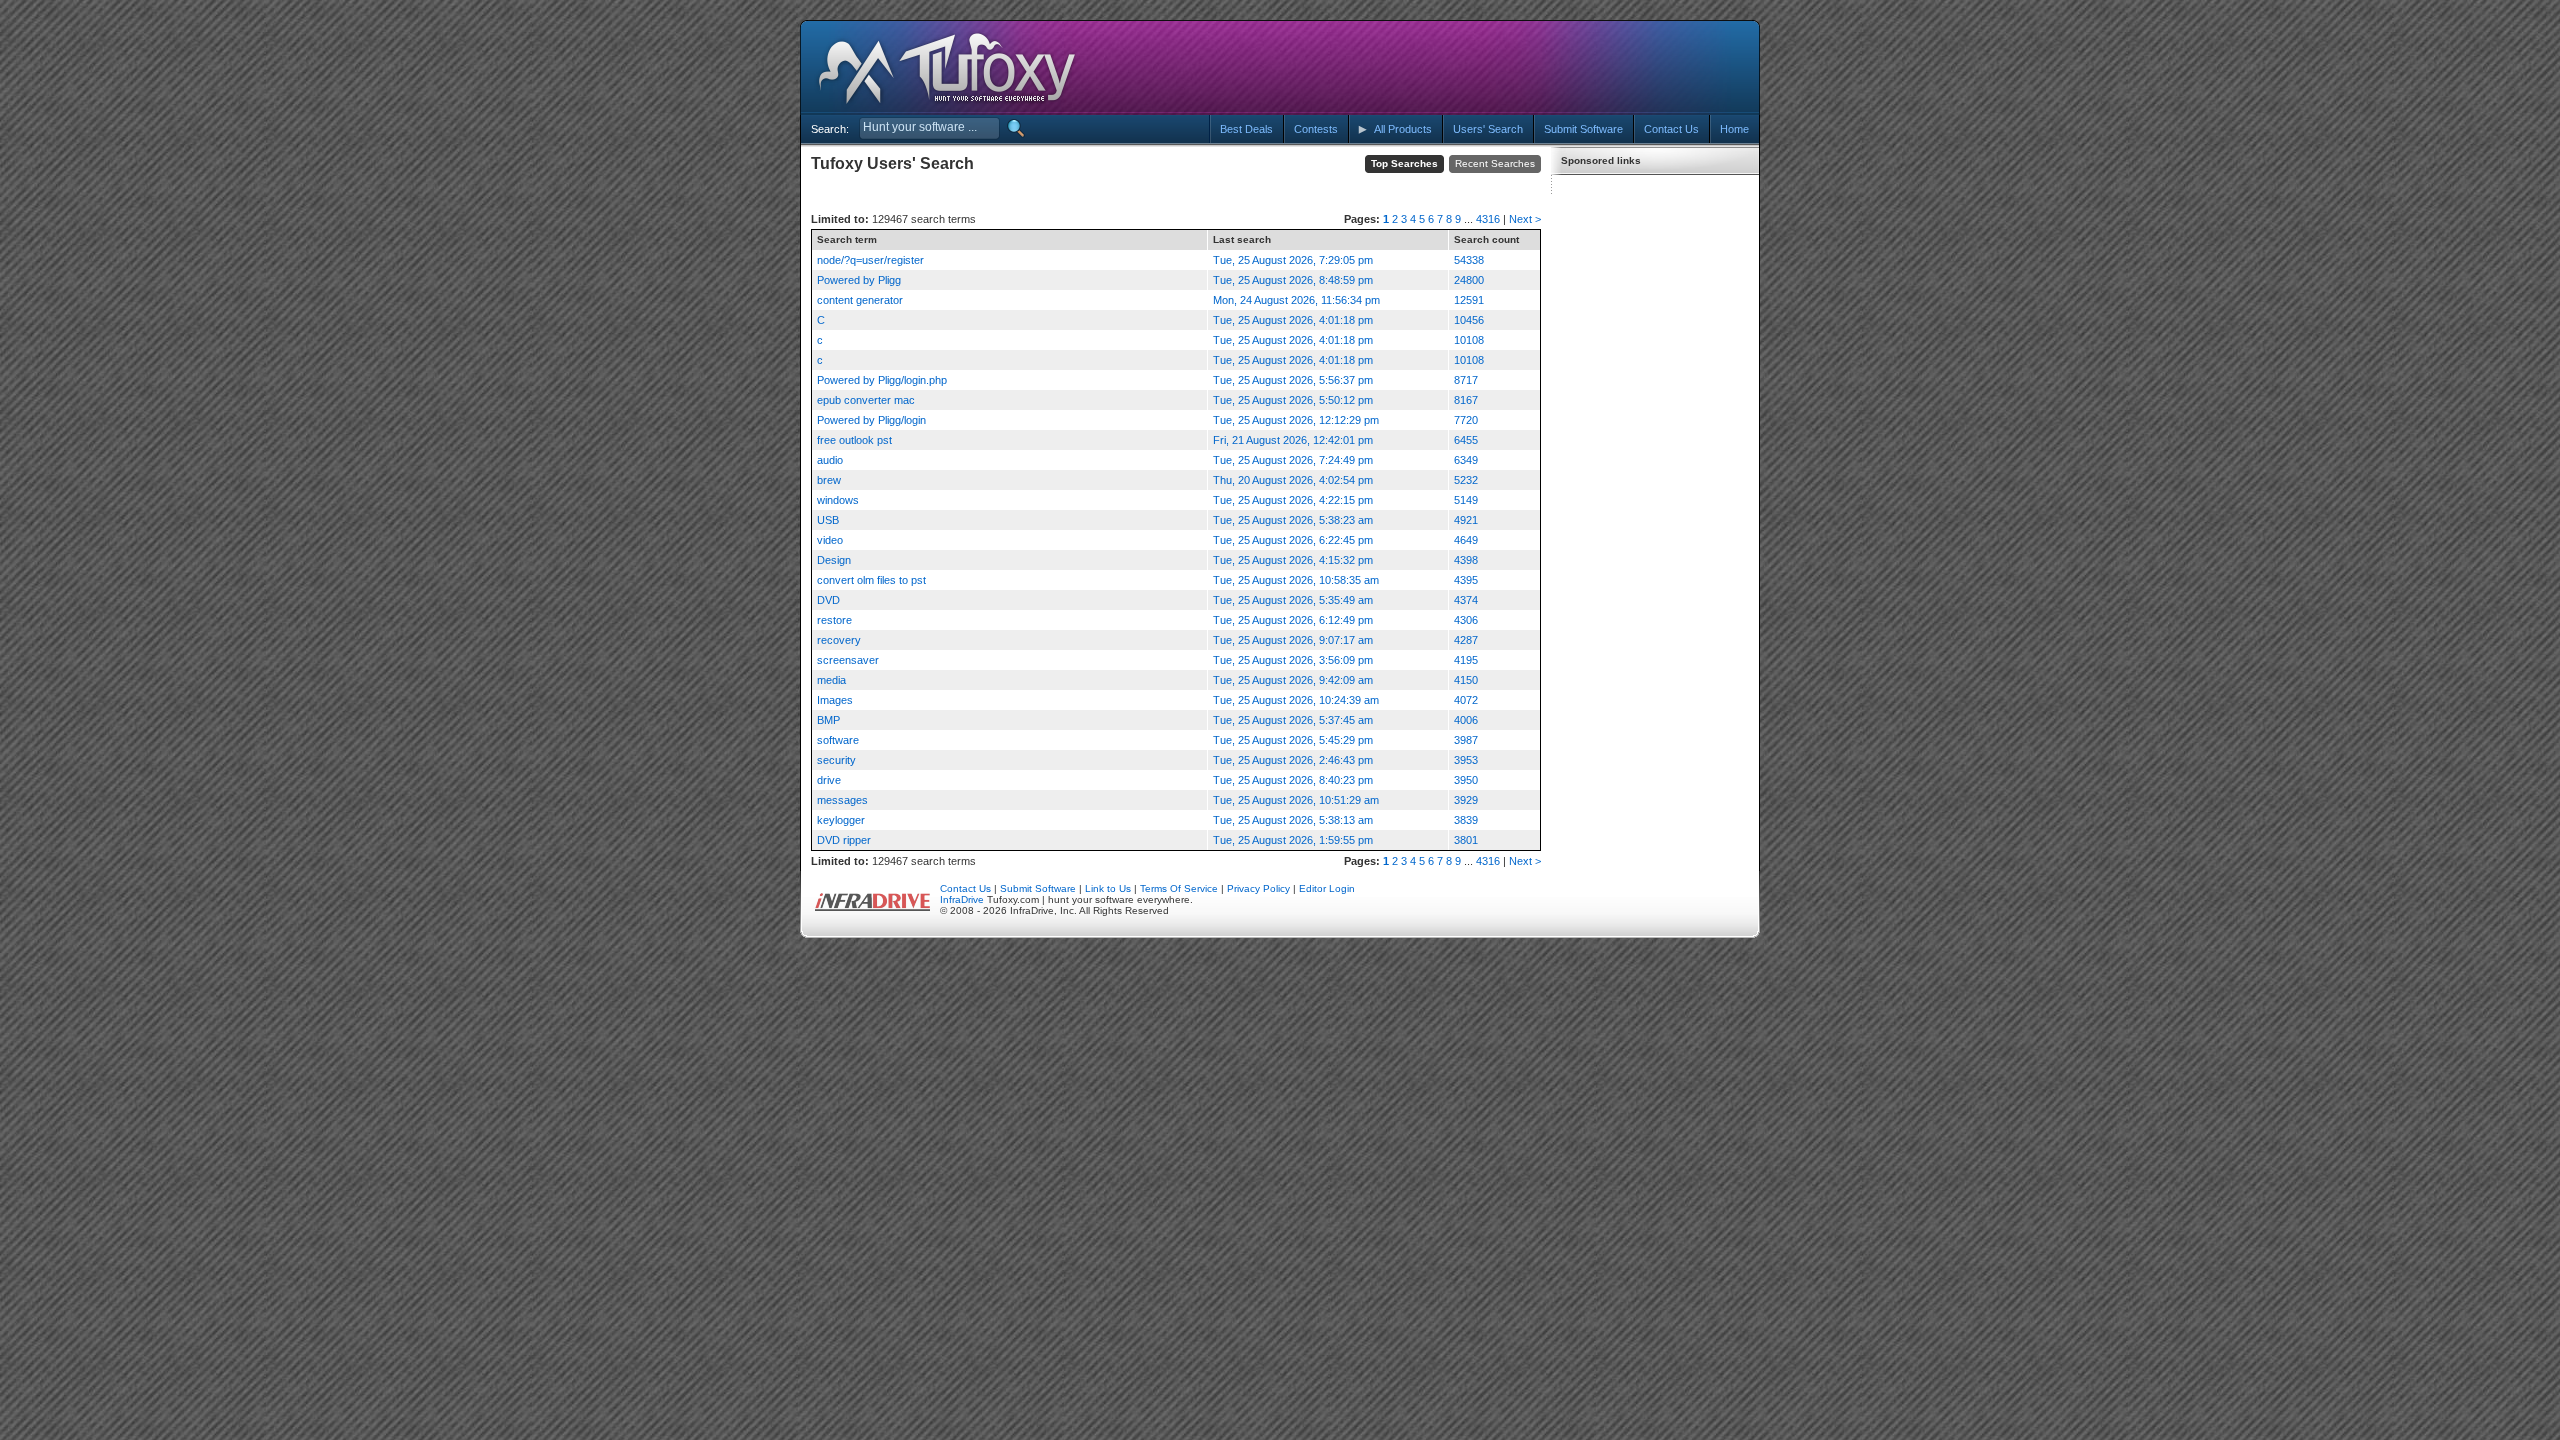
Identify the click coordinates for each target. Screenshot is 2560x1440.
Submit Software (1038, 888)
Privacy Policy (1258, 888)
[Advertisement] (1573, 68)
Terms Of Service (1179, 888)
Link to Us (1108, 888)
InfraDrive (962, 899)
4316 (1488, 219)
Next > (1525, 219)
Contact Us (965, 888)
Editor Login (1327, 888)
